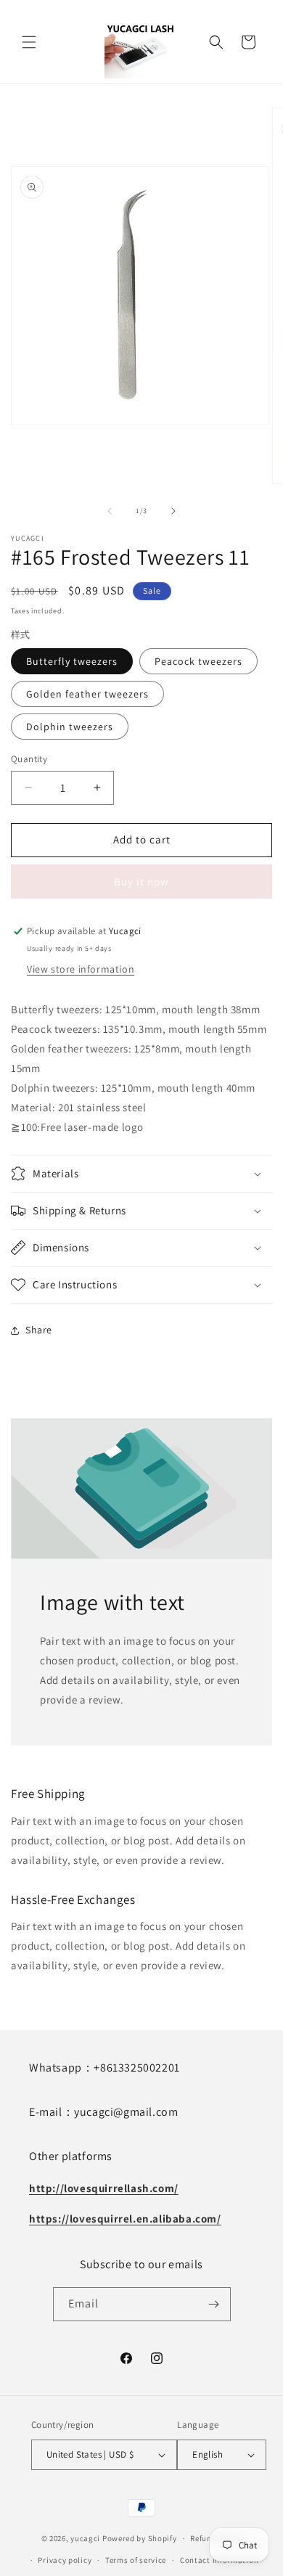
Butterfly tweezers (72, 661)
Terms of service (136, 2560)
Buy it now (141, 882)
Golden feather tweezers (87, 694)
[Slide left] (110, 511)
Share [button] (39, 1330)
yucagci (85, 2538)
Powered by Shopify (140, 2538)
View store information (81, 969)
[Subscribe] (214, 2304)
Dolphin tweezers (70, 727)
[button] (29, 42)
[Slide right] (173, 511)
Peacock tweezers (198, 661)
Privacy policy (65, 2560)
